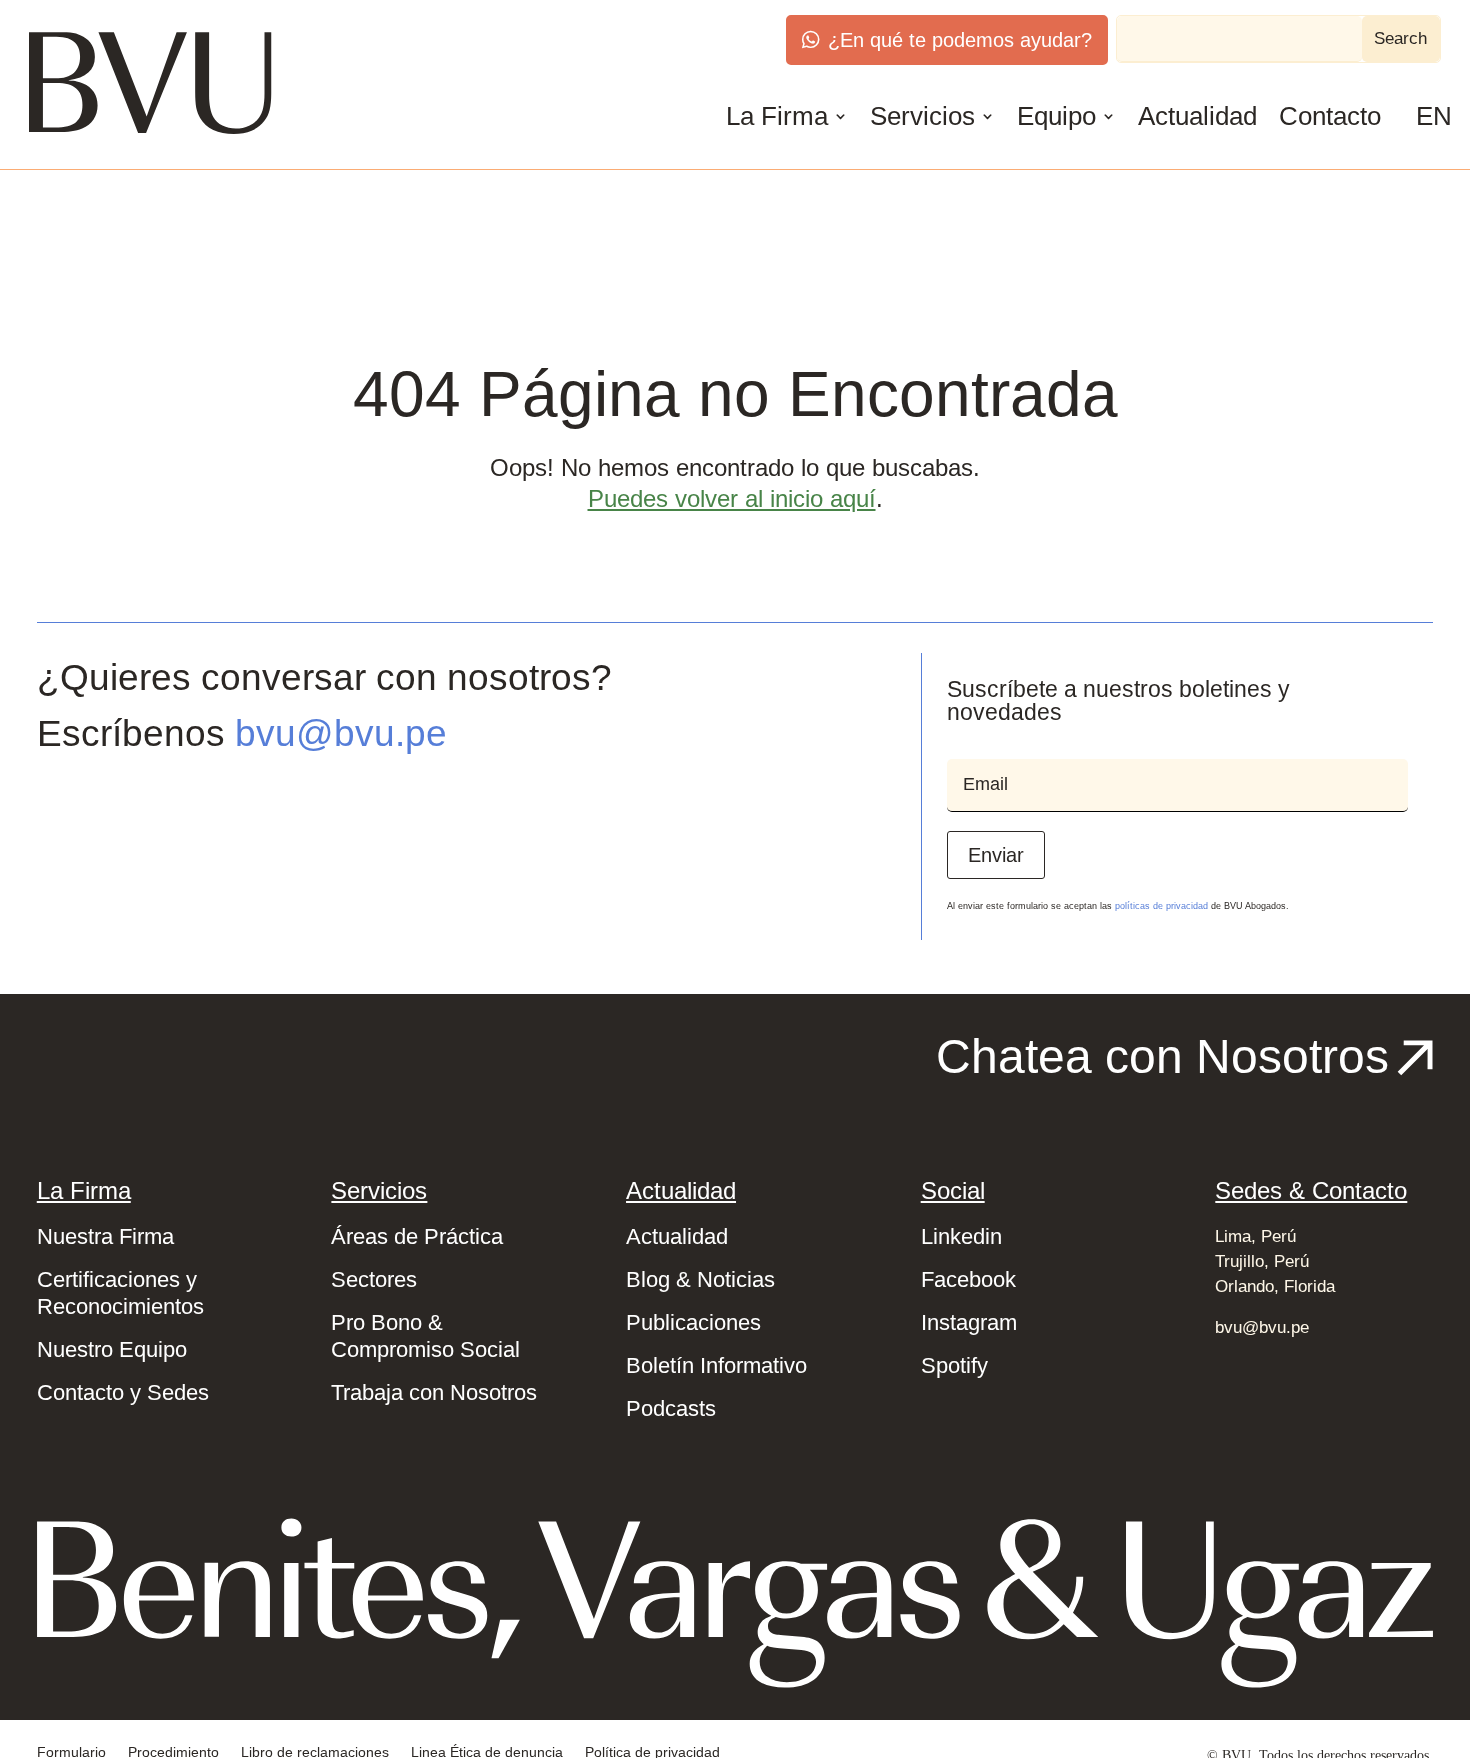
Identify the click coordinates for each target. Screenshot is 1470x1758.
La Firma (777, 116)
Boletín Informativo (716, 1365)
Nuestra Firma (105, 1236)
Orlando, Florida (1275, 1286)
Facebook (968, 1279)
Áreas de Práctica (417, 1236)
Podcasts (671, 1408)
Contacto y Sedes (123, 1392)
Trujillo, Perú (1262, 1261)
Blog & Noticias (700, 1279)
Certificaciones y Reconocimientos (120, 1293)
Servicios (922, 116)
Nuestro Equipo (112, 1349)
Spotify (954, 1365)
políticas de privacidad (1161, 906)
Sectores (374, 1279)
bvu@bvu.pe (341, 733)
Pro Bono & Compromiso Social (425, 1336)
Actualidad (1197, 116)
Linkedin (961, 1236)
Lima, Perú (1255, 1236)
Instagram (969, 1322)
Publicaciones (693, 1322)
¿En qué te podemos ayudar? (960, 40)
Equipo (1056, 116)
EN (1434, 116)
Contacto (1330, 116)
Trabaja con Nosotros (434, 1392)
